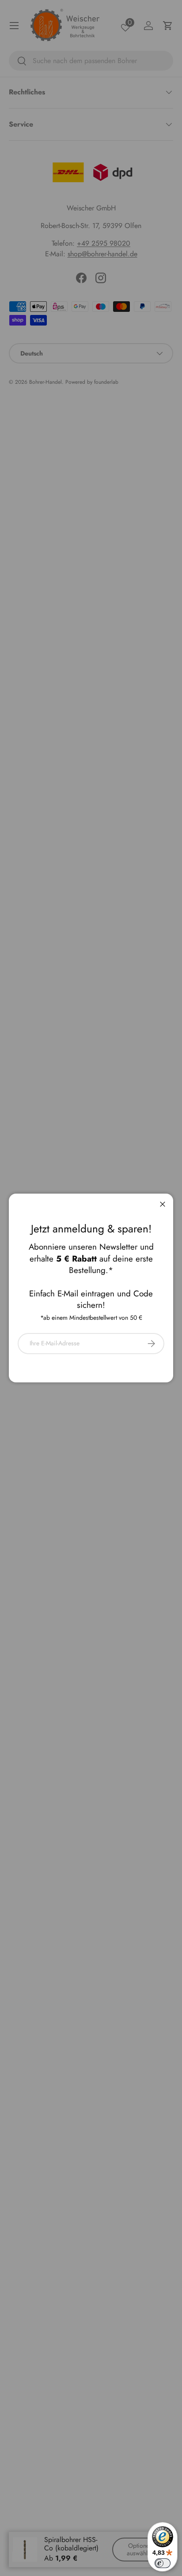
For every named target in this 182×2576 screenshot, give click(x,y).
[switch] (163, 2563)
